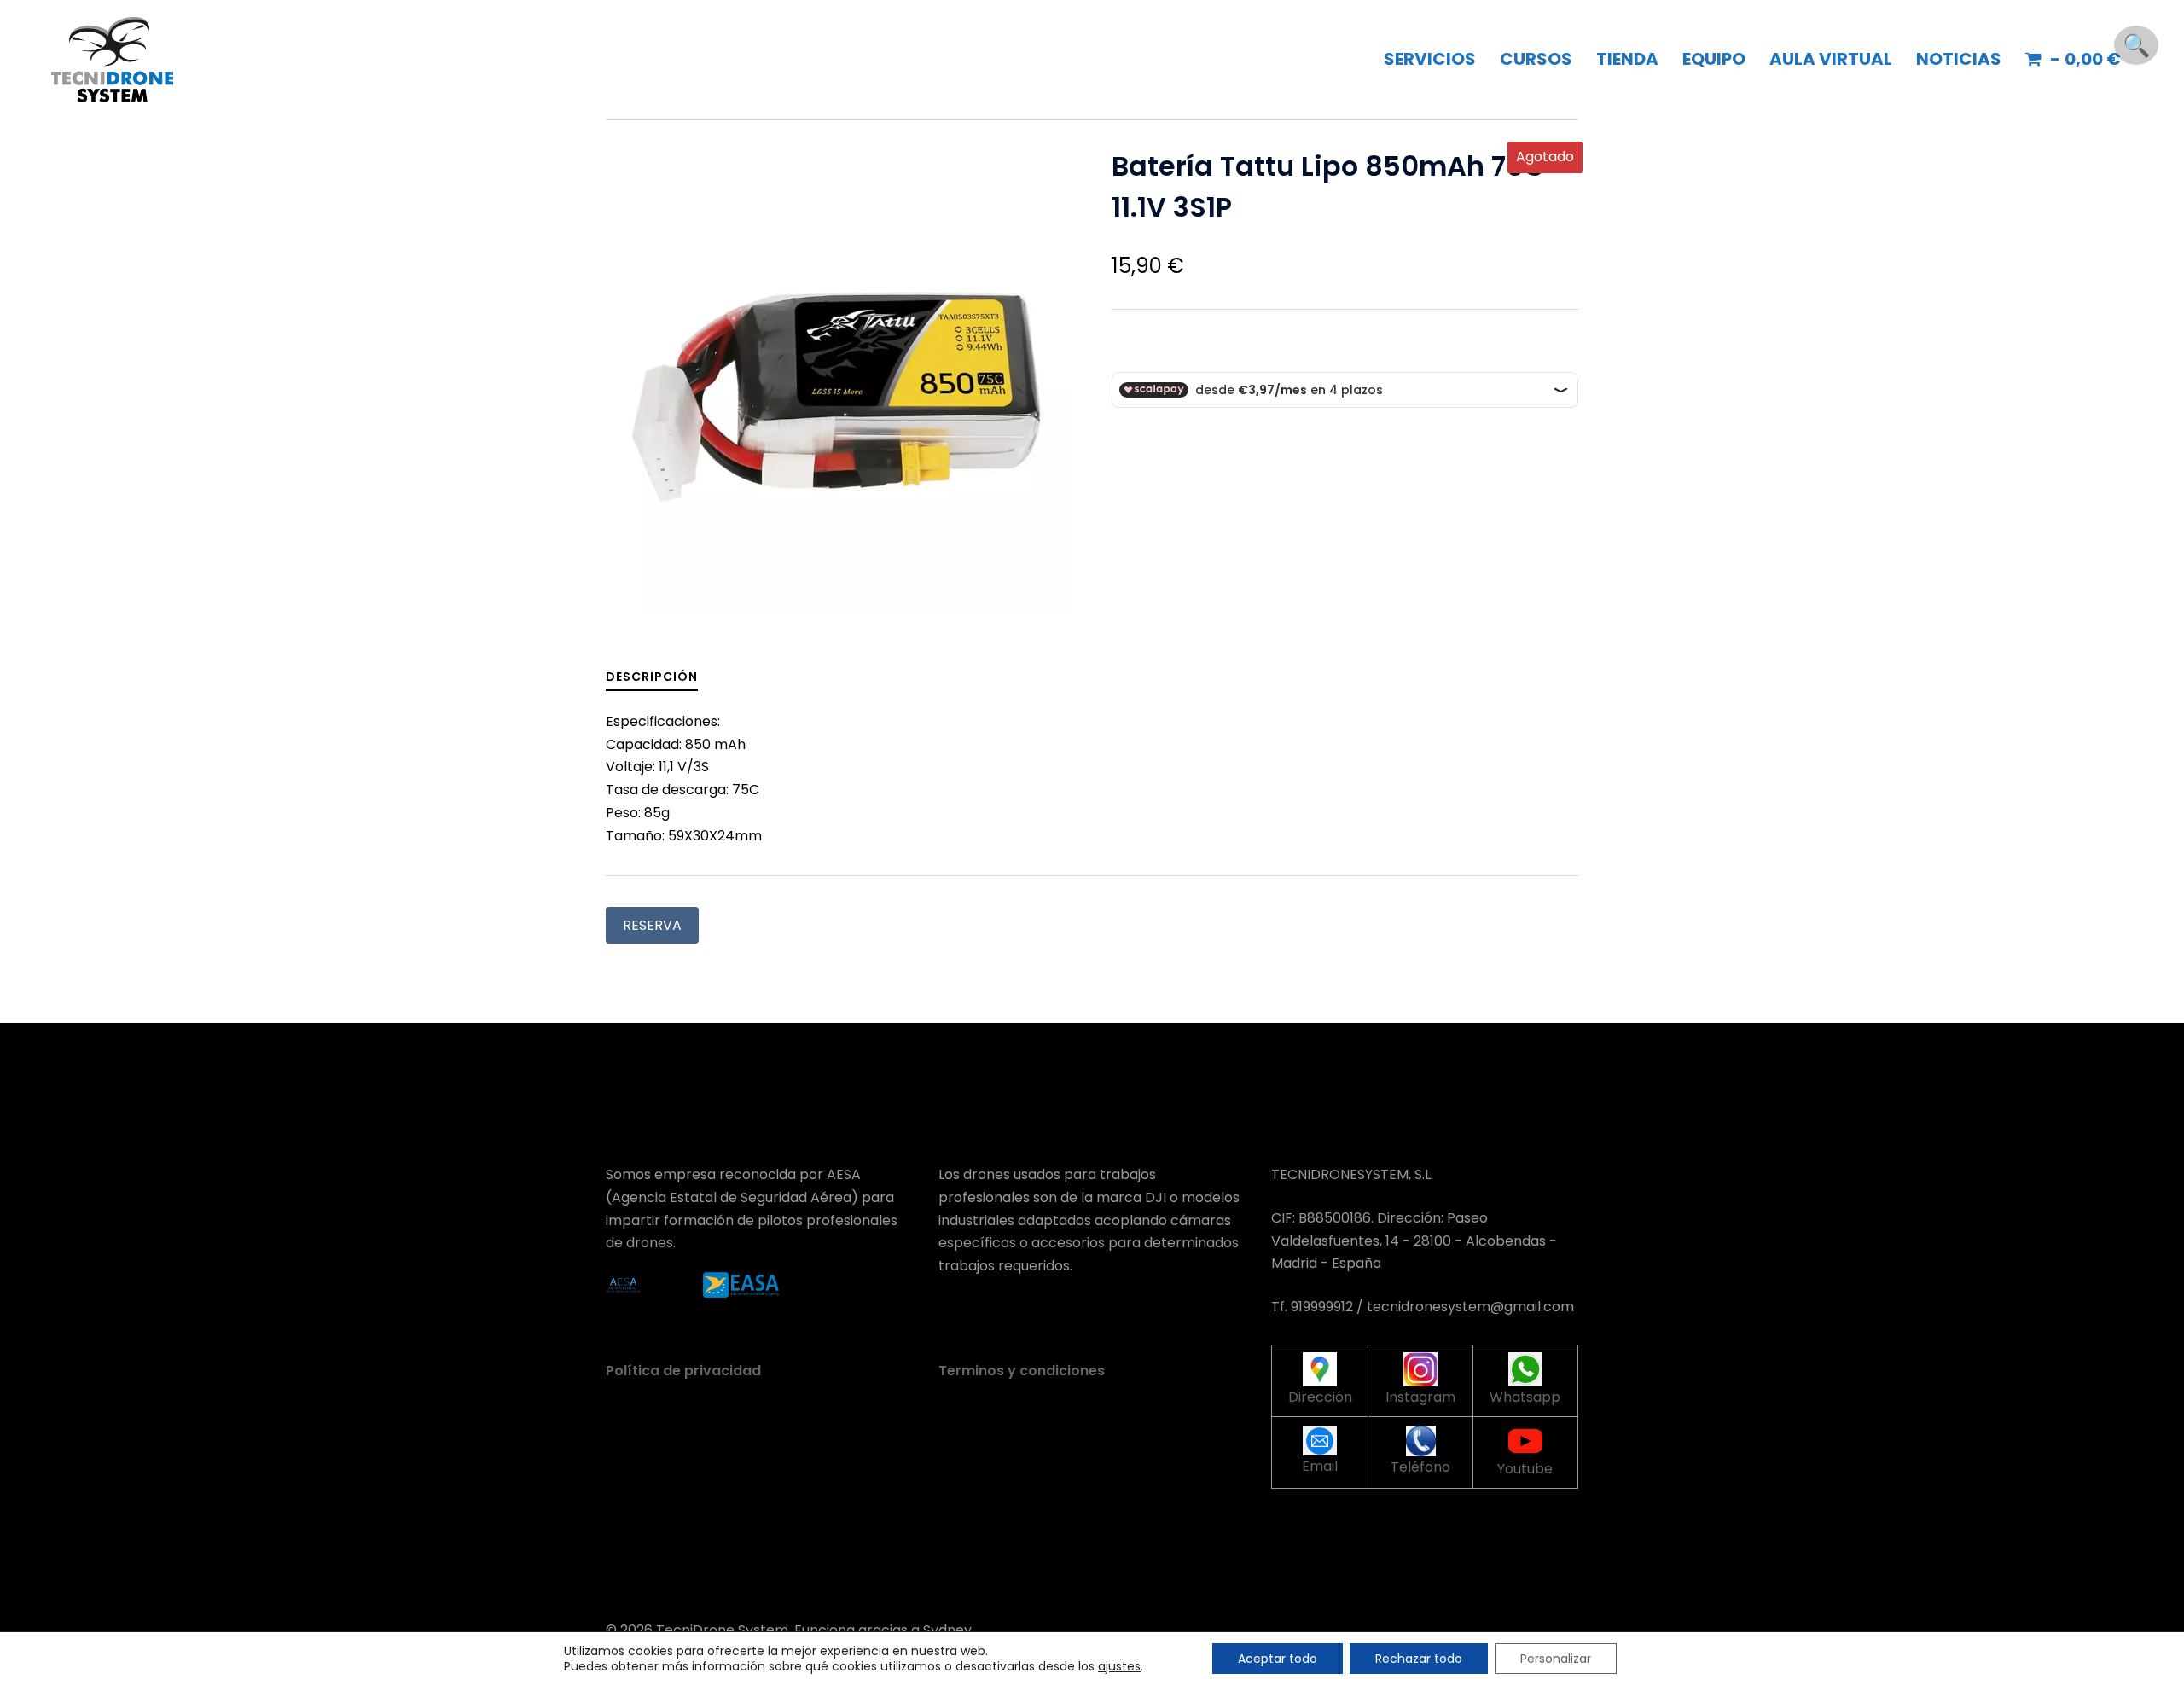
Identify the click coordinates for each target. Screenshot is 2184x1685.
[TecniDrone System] (112, 58)
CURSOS (1536, 59)
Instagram (1420, 1397)
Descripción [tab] (652, 677)
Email (1320, 1466)
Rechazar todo (1419, 1659)
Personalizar (1556, 1659)
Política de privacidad (683, 1371)
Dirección (1320, 1397)
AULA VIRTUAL (1831, 59)
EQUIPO (1714, 59)
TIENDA (1627, 59)
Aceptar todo (1278, 1659)
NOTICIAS (1959, 59)
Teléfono (1420, 1467)
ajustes (1119, 1666)
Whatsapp (1525, 1397)
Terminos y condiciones (1022, 1371)
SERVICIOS (1430, 59)
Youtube (1525, 1469)
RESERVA (652, 925)
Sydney (947, 1630)
